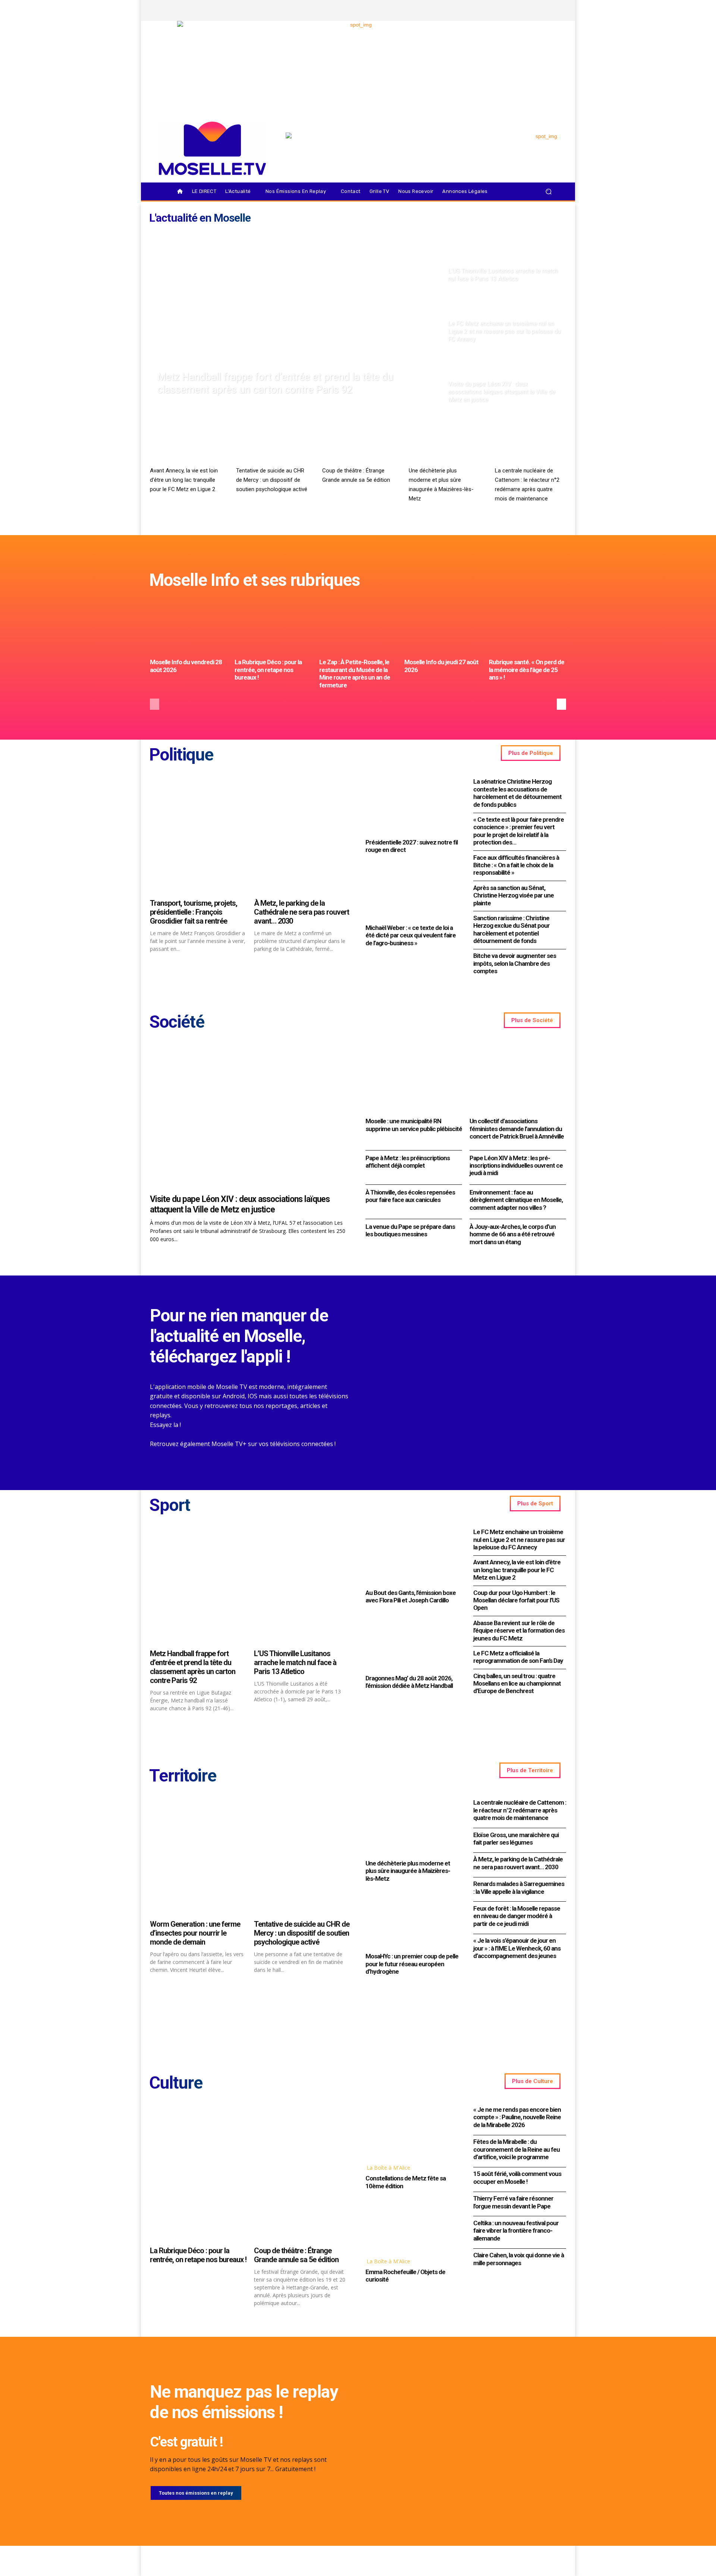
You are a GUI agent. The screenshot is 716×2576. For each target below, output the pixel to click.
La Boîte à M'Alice (388, 2168)
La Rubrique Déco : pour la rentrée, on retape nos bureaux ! (268, 670)
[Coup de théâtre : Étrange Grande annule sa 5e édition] (358, 443)
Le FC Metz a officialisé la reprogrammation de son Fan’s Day (518, 1657)
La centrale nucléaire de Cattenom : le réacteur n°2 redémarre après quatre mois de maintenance (520, 1810)
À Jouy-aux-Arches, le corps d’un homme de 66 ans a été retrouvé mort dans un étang (513, 1234)
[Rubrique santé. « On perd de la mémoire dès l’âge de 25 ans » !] (527, 626)
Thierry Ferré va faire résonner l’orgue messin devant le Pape (513, 2202)
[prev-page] (155, 704)
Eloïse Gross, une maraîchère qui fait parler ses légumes (516, 1839)
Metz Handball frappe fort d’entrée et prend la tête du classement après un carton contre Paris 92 (193, 1667)
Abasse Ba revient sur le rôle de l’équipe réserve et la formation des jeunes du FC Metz (519, 1631)
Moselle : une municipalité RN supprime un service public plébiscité (414, 1125)
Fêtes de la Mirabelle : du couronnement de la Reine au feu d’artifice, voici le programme (516, 2149)
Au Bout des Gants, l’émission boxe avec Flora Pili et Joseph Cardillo (411, 1596)
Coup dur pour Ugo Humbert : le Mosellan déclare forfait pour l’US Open (516, 1600)
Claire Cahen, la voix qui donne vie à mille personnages (519, 2259)
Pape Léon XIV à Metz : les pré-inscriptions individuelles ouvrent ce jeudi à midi (516, 1166)
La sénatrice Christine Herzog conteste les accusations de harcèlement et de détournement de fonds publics (517, 793)
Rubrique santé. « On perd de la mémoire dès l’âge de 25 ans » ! (527, 670)
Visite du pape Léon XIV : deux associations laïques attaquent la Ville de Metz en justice (240, 1204)
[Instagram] (513, 10)
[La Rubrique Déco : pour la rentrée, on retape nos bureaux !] (273, 626)
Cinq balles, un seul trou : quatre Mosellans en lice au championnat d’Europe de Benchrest (517, 1684)
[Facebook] (500, 10)
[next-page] (561, 704)
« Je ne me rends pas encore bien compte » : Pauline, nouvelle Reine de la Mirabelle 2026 (517, 2117)
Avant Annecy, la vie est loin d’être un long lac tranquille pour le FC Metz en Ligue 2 (184, 480)
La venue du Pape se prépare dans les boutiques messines (410, 1230)
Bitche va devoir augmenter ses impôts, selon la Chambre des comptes (515, 963)
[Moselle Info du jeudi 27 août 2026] (443, 626)
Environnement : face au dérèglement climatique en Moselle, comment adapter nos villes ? (516, 1200)
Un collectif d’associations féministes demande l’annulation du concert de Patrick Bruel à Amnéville (517, 1129)
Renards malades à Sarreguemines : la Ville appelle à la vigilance (519, 1887)
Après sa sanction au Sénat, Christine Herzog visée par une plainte (514, 895)
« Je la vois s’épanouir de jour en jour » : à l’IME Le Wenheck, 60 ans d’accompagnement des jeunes (517, 1948)
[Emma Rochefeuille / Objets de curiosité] (412, 2225)
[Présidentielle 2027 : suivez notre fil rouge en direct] (412, 805)
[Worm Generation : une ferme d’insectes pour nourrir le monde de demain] (198, 1857)
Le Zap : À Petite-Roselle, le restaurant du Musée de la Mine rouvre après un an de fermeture (355, 673)
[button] (548, 192)
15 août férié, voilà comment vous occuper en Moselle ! (517, 2177)
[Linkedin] (551, 10)
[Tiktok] (538, 10)
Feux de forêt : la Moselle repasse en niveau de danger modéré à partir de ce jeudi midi (517, 1916)
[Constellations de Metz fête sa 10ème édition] (412, 2131)
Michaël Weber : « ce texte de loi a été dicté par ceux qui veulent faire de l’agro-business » (411, 935)
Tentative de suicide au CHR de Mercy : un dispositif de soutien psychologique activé (272, 480)
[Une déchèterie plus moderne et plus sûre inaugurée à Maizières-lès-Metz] (444, 443)
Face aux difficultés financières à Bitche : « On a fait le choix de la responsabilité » (516, 865)
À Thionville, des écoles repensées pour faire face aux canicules (410, 1196)
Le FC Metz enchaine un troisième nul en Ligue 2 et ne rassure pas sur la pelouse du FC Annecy (519, 1540)
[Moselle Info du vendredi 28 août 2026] (189, 626)
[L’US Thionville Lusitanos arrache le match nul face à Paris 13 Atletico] (504, 257)
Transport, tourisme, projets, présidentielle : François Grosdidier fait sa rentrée (194, 912)
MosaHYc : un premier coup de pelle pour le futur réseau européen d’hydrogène (412, 1964)
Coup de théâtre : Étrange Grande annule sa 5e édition (296, 2255)
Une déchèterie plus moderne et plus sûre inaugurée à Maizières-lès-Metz (408, 1871)
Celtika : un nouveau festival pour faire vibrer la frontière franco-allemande (516, 2231)
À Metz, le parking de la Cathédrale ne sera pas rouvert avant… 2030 (302, 912)
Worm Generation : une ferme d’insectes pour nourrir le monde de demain (195, 1933)
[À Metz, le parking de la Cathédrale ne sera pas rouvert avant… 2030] (302, 836)
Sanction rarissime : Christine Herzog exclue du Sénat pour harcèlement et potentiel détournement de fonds (511, 929)
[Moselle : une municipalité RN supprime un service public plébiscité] (414, 1079)
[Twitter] (525, 10)
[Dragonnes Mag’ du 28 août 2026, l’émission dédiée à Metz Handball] (412, 1641)
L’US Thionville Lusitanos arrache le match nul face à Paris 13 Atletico (295, 1662)
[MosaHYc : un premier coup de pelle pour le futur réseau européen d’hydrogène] (412, 1920)
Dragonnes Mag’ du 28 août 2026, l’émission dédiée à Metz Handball (409, 1682)
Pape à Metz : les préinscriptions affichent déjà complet (408, 1162)
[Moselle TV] (212, 148)
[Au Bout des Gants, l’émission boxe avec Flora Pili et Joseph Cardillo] (412, 1556)
